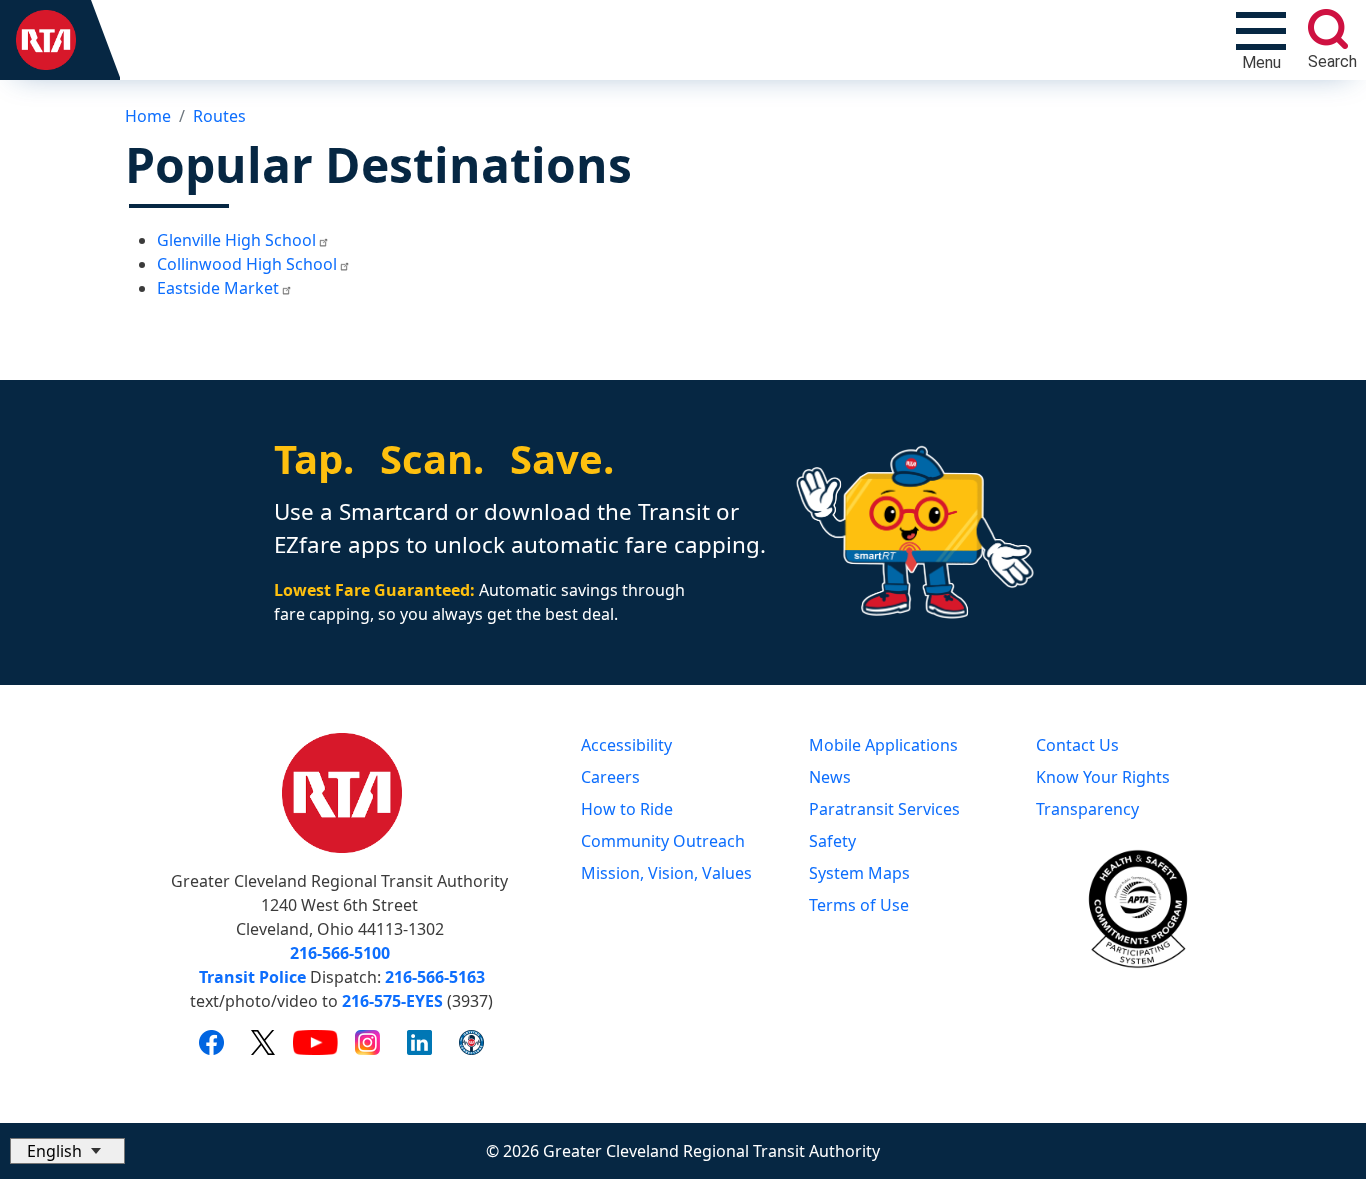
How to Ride (627, 809)
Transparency (1087, 809)
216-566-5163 (435, 977)
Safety (832, 841)
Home (148, 116)
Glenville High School (236, 240)
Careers (610, 777)
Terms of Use (859, 905)
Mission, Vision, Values (666, 873)
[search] (1328, 29)
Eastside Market (218, 288)
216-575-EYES (392, 1001)
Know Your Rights (1103, 777)
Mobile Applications (883, 745)
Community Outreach (663, 841)
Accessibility (626, 745)
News (830, 777)
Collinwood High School (247, 264)
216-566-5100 (340, 953)
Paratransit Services (884, 809)
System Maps (859, 873)
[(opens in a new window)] (211, 1042)
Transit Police (252, 977)
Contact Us (1077, 745)
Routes (219, 116)
